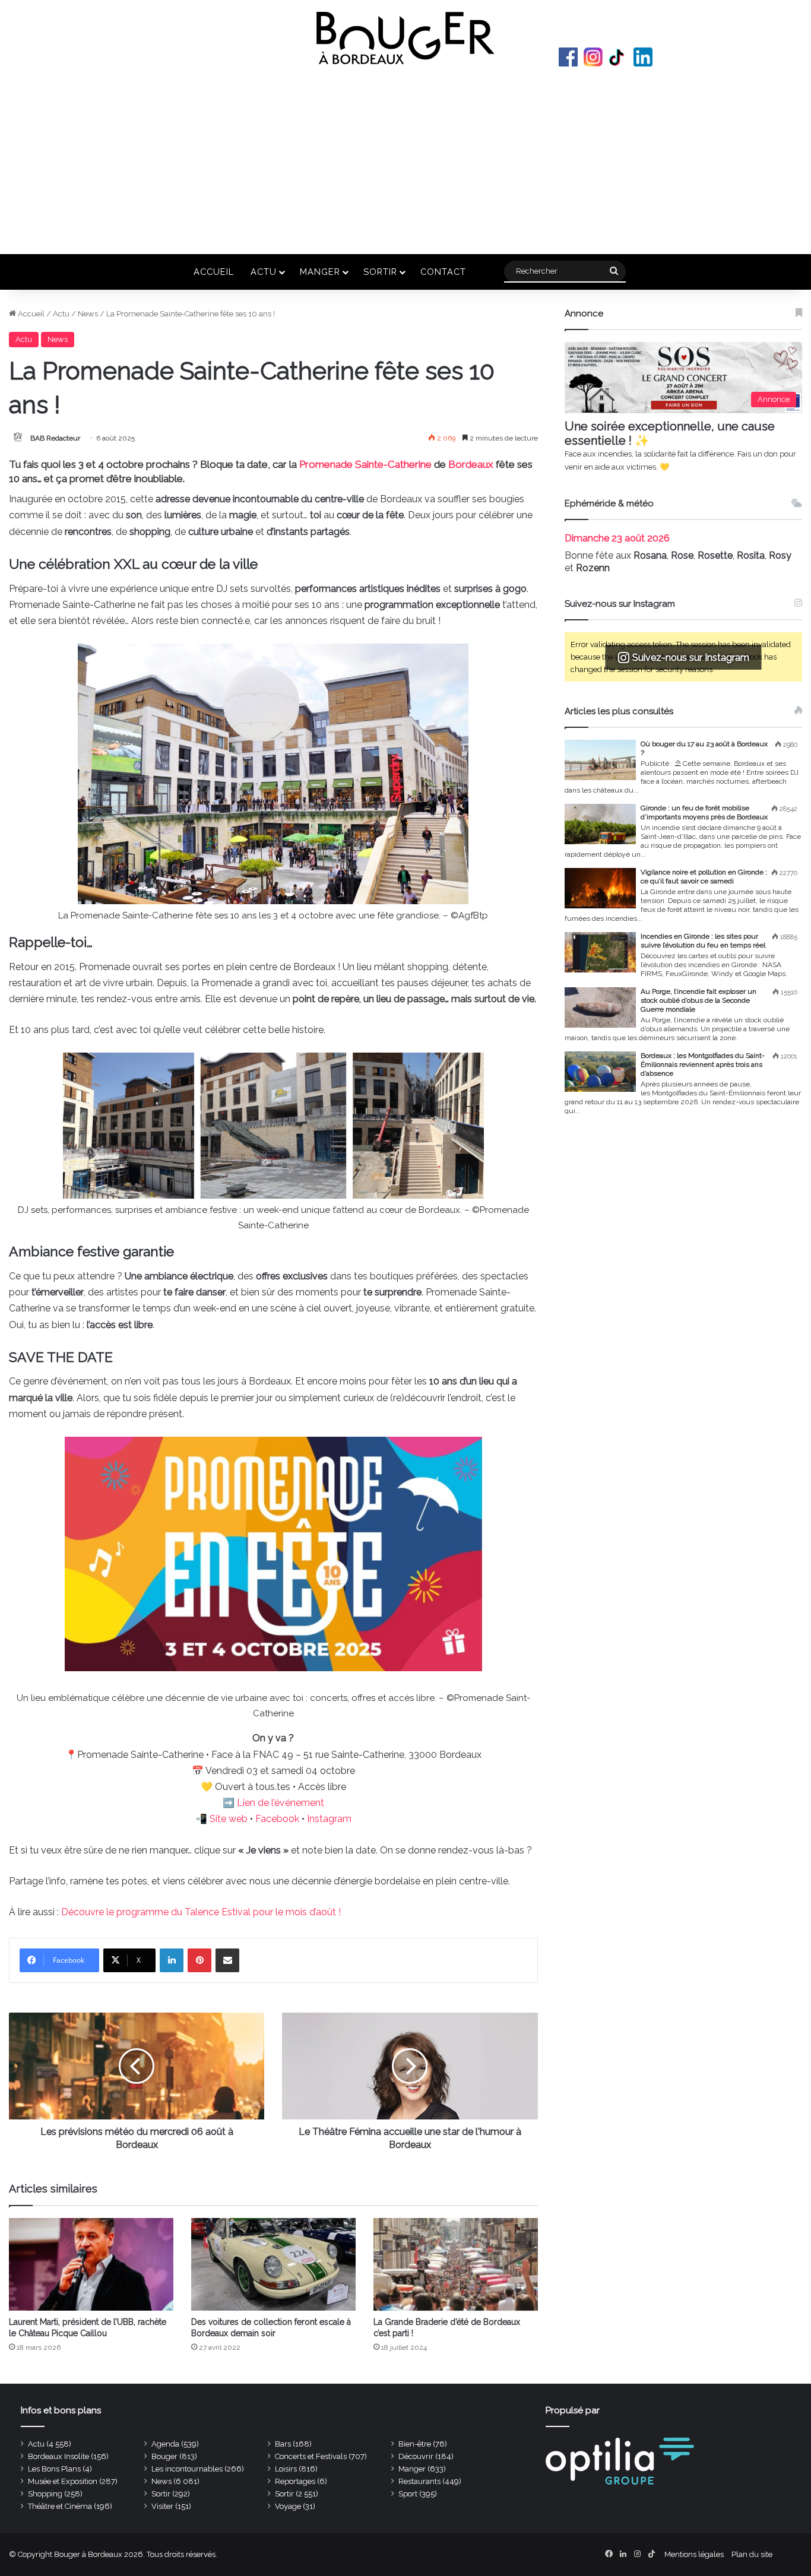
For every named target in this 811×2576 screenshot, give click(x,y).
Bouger (164, 2456)
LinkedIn (643, 57)
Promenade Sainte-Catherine (365, 464)
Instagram (593, 57)
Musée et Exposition (63, 2481)
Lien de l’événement (281, 1803)
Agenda (165, 2444)
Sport (408, 2494)
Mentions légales (694, 2554)
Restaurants (419, 2481)
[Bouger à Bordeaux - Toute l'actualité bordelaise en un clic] (405, 38)
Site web (229, 1819)
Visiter (162, 2506)
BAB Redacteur (55, 438)
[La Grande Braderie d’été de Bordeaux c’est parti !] (456, 2264)
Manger (320, 272)
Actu (264, 272)
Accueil (214, 272)
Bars (283, 2444)
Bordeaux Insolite (58, 2456)
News (88, 314)
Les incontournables (187, 2469)
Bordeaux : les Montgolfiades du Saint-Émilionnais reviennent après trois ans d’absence (703, 1064)
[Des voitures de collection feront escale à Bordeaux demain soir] (273, 2264)
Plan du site (752, 2554)
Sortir (380, 272)
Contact (443, 272)
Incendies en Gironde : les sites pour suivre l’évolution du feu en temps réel (703, 941)
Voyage (288, 2506)
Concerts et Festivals (311, 2456)
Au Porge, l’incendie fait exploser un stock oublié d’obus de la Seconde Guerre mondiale (698, 1000)
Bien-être (415, 2444)
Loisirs (286, 2469)
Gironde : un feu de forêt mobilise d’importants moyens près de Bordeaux (704, 812)
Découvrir (416, 2456)
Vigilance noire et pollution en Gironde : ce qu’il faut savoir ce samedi (704, 877)
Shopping (45, 2494)
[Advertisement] (405, 159)
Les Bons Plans (54, 2469)
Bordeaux (471, 464)
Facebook (568, 57)
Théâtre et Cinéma (60, 2506)
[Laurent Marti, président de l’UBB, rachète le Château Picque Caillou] (91, 2264)
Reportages (295, 2481)
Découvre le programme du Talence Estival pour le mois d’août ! (201, 1912)
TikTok (618, 57)
